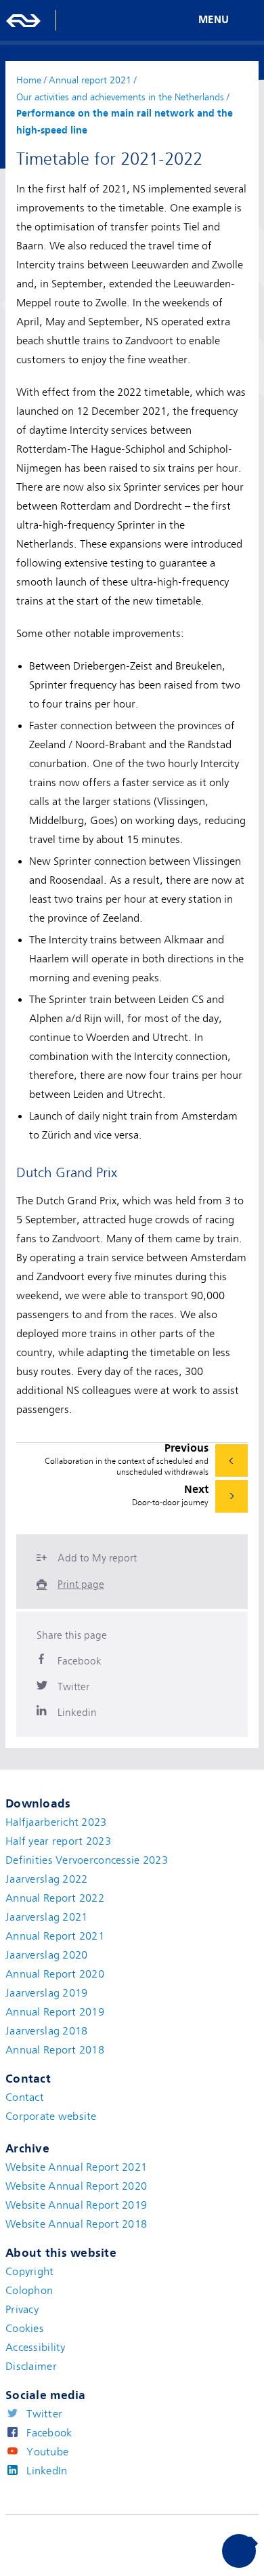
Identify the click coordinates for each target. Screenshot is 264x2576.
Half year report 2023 (58, 1841)
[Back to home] (24, 20)
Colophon (29, 2291)
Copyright (30, 2272)
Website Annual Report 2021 (76, 2167)
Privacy (22, 2310)
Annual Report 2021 (55, 1936)
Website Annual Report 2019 (76, 2205)
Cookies (25, 2329)
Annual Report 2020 (55, 1974)
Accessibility (36, 2348)
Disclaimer (31, 2367)
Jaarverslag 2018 (46, 2031)
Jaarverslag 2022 (46, 1879)
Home (29, 80)
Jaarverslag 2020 (46, 1955)
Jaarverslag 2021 (46, 1917)
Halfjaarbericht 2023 (56, 1822)
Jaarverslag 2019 (46, 1993)
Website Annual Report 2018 (76, 2224)
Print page (81, 1585)
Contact (25, 2098)
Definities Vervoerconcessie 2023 (87, 1860)
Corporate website (51, 2117)
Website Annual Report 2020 (76, 2186)
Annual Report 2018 (55, 2050)
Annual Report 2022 (55, 1898)
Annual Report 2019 (55, 2012)
